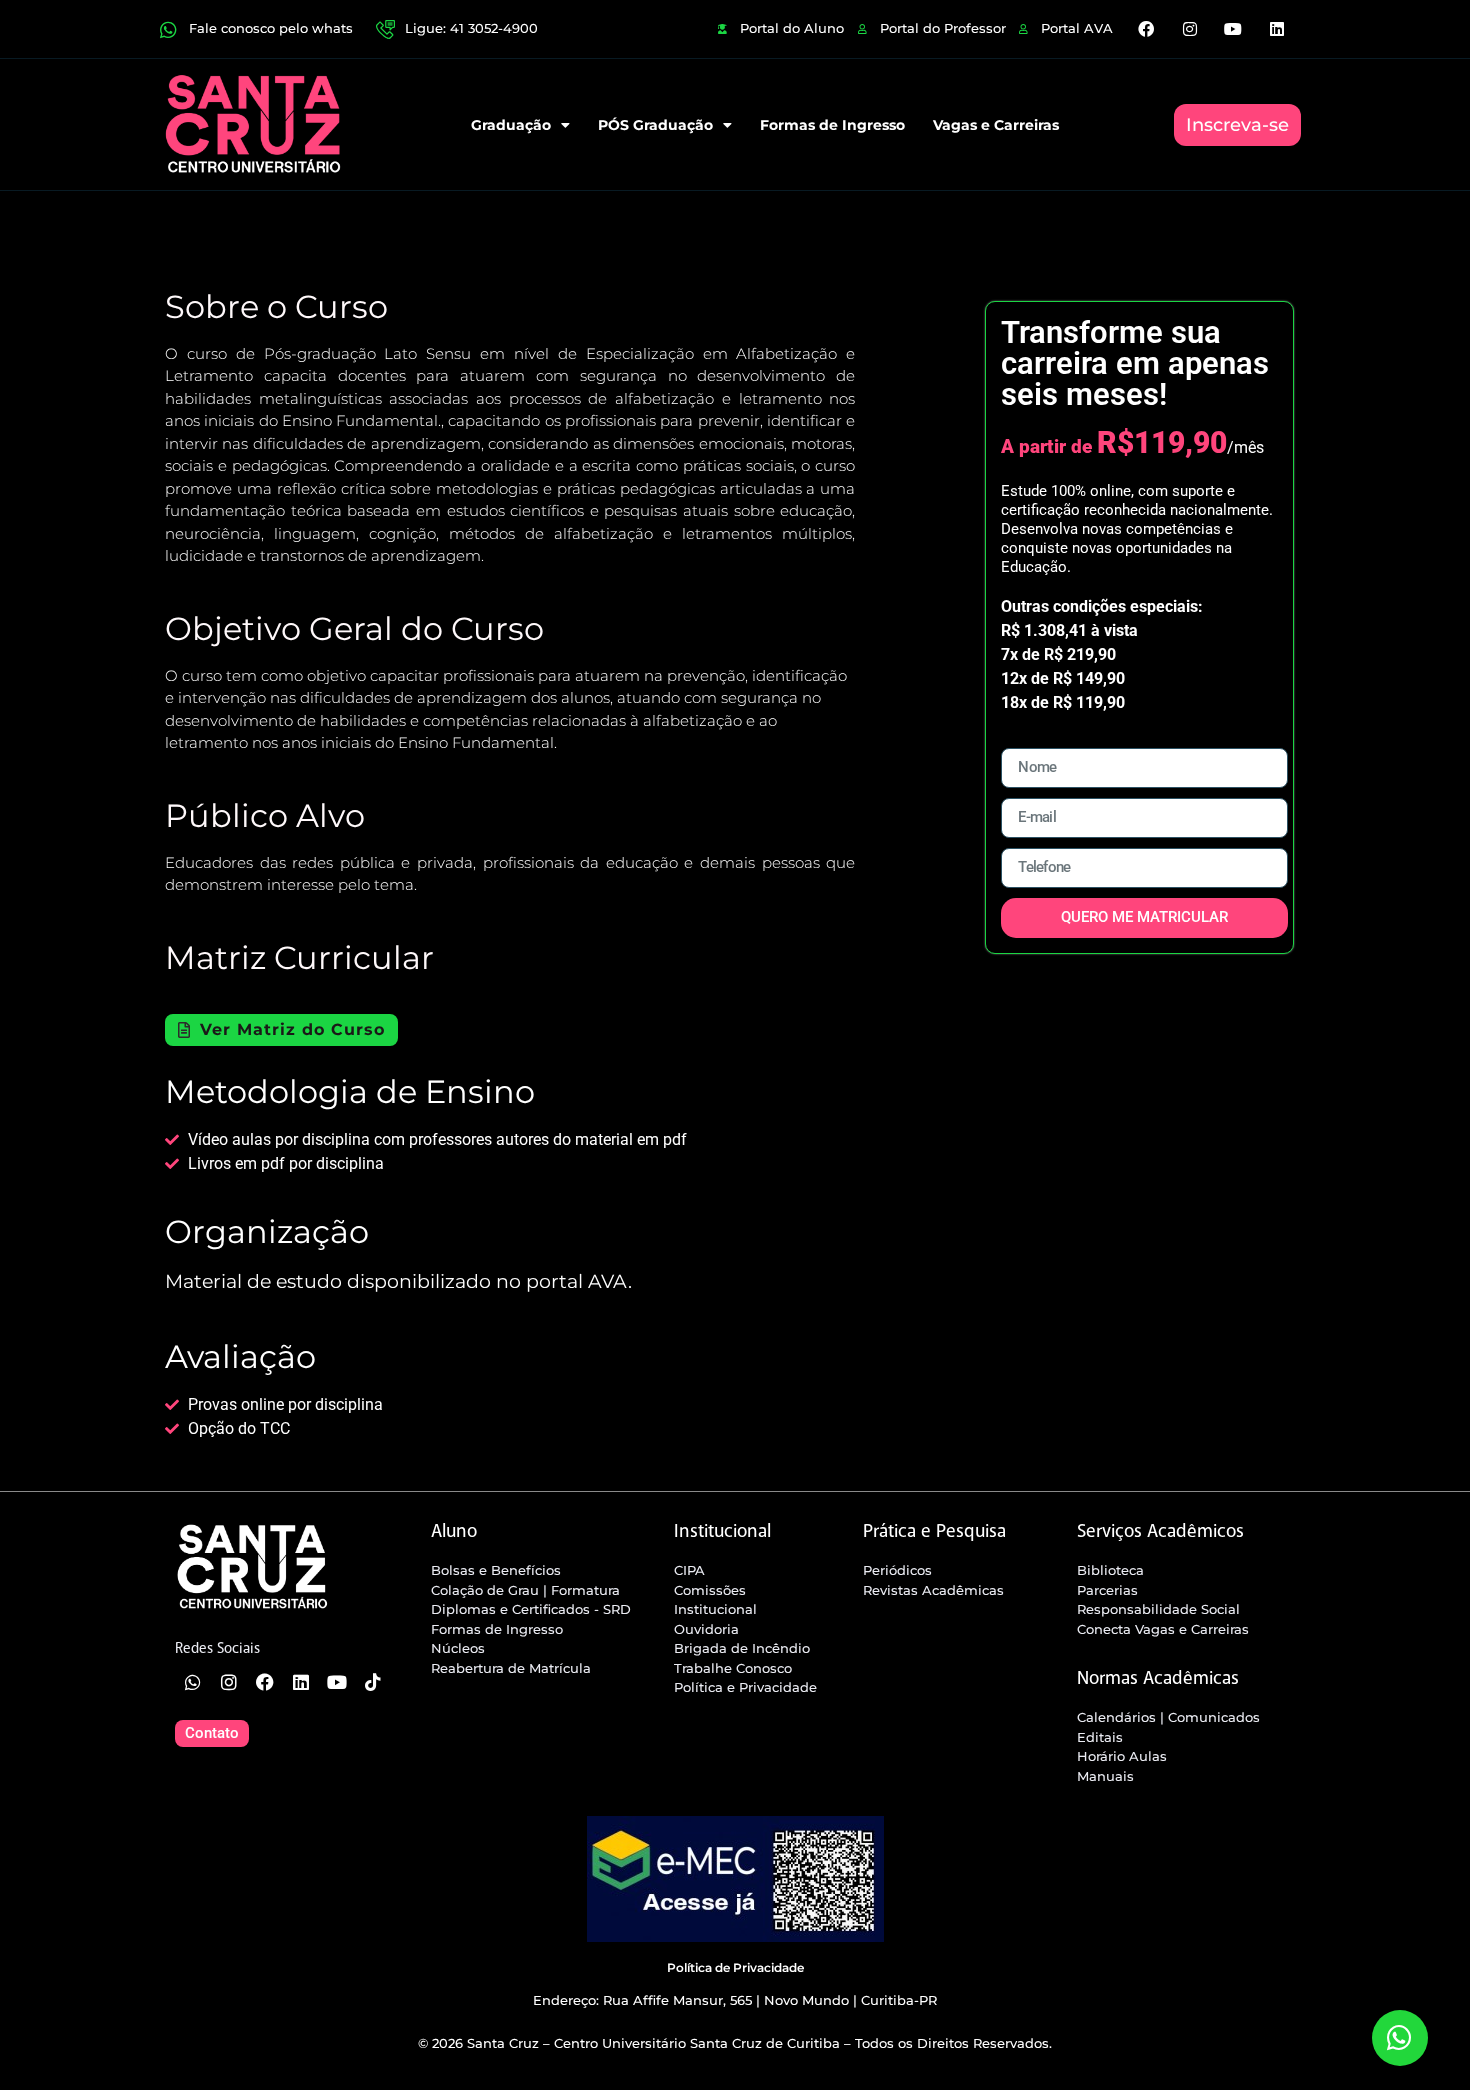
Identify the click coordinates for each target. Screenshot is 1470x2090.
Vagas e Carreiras (996, 125)
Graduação (511, 125)
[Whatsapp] (193, 1682)
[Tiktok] (373, 1682)
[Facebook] (1146, 29)
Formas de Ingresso (832, 125)
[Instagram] (1190, 29)
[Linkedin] (1276, 29)
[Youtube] (1233, 29)
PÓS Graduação (655, 125)
